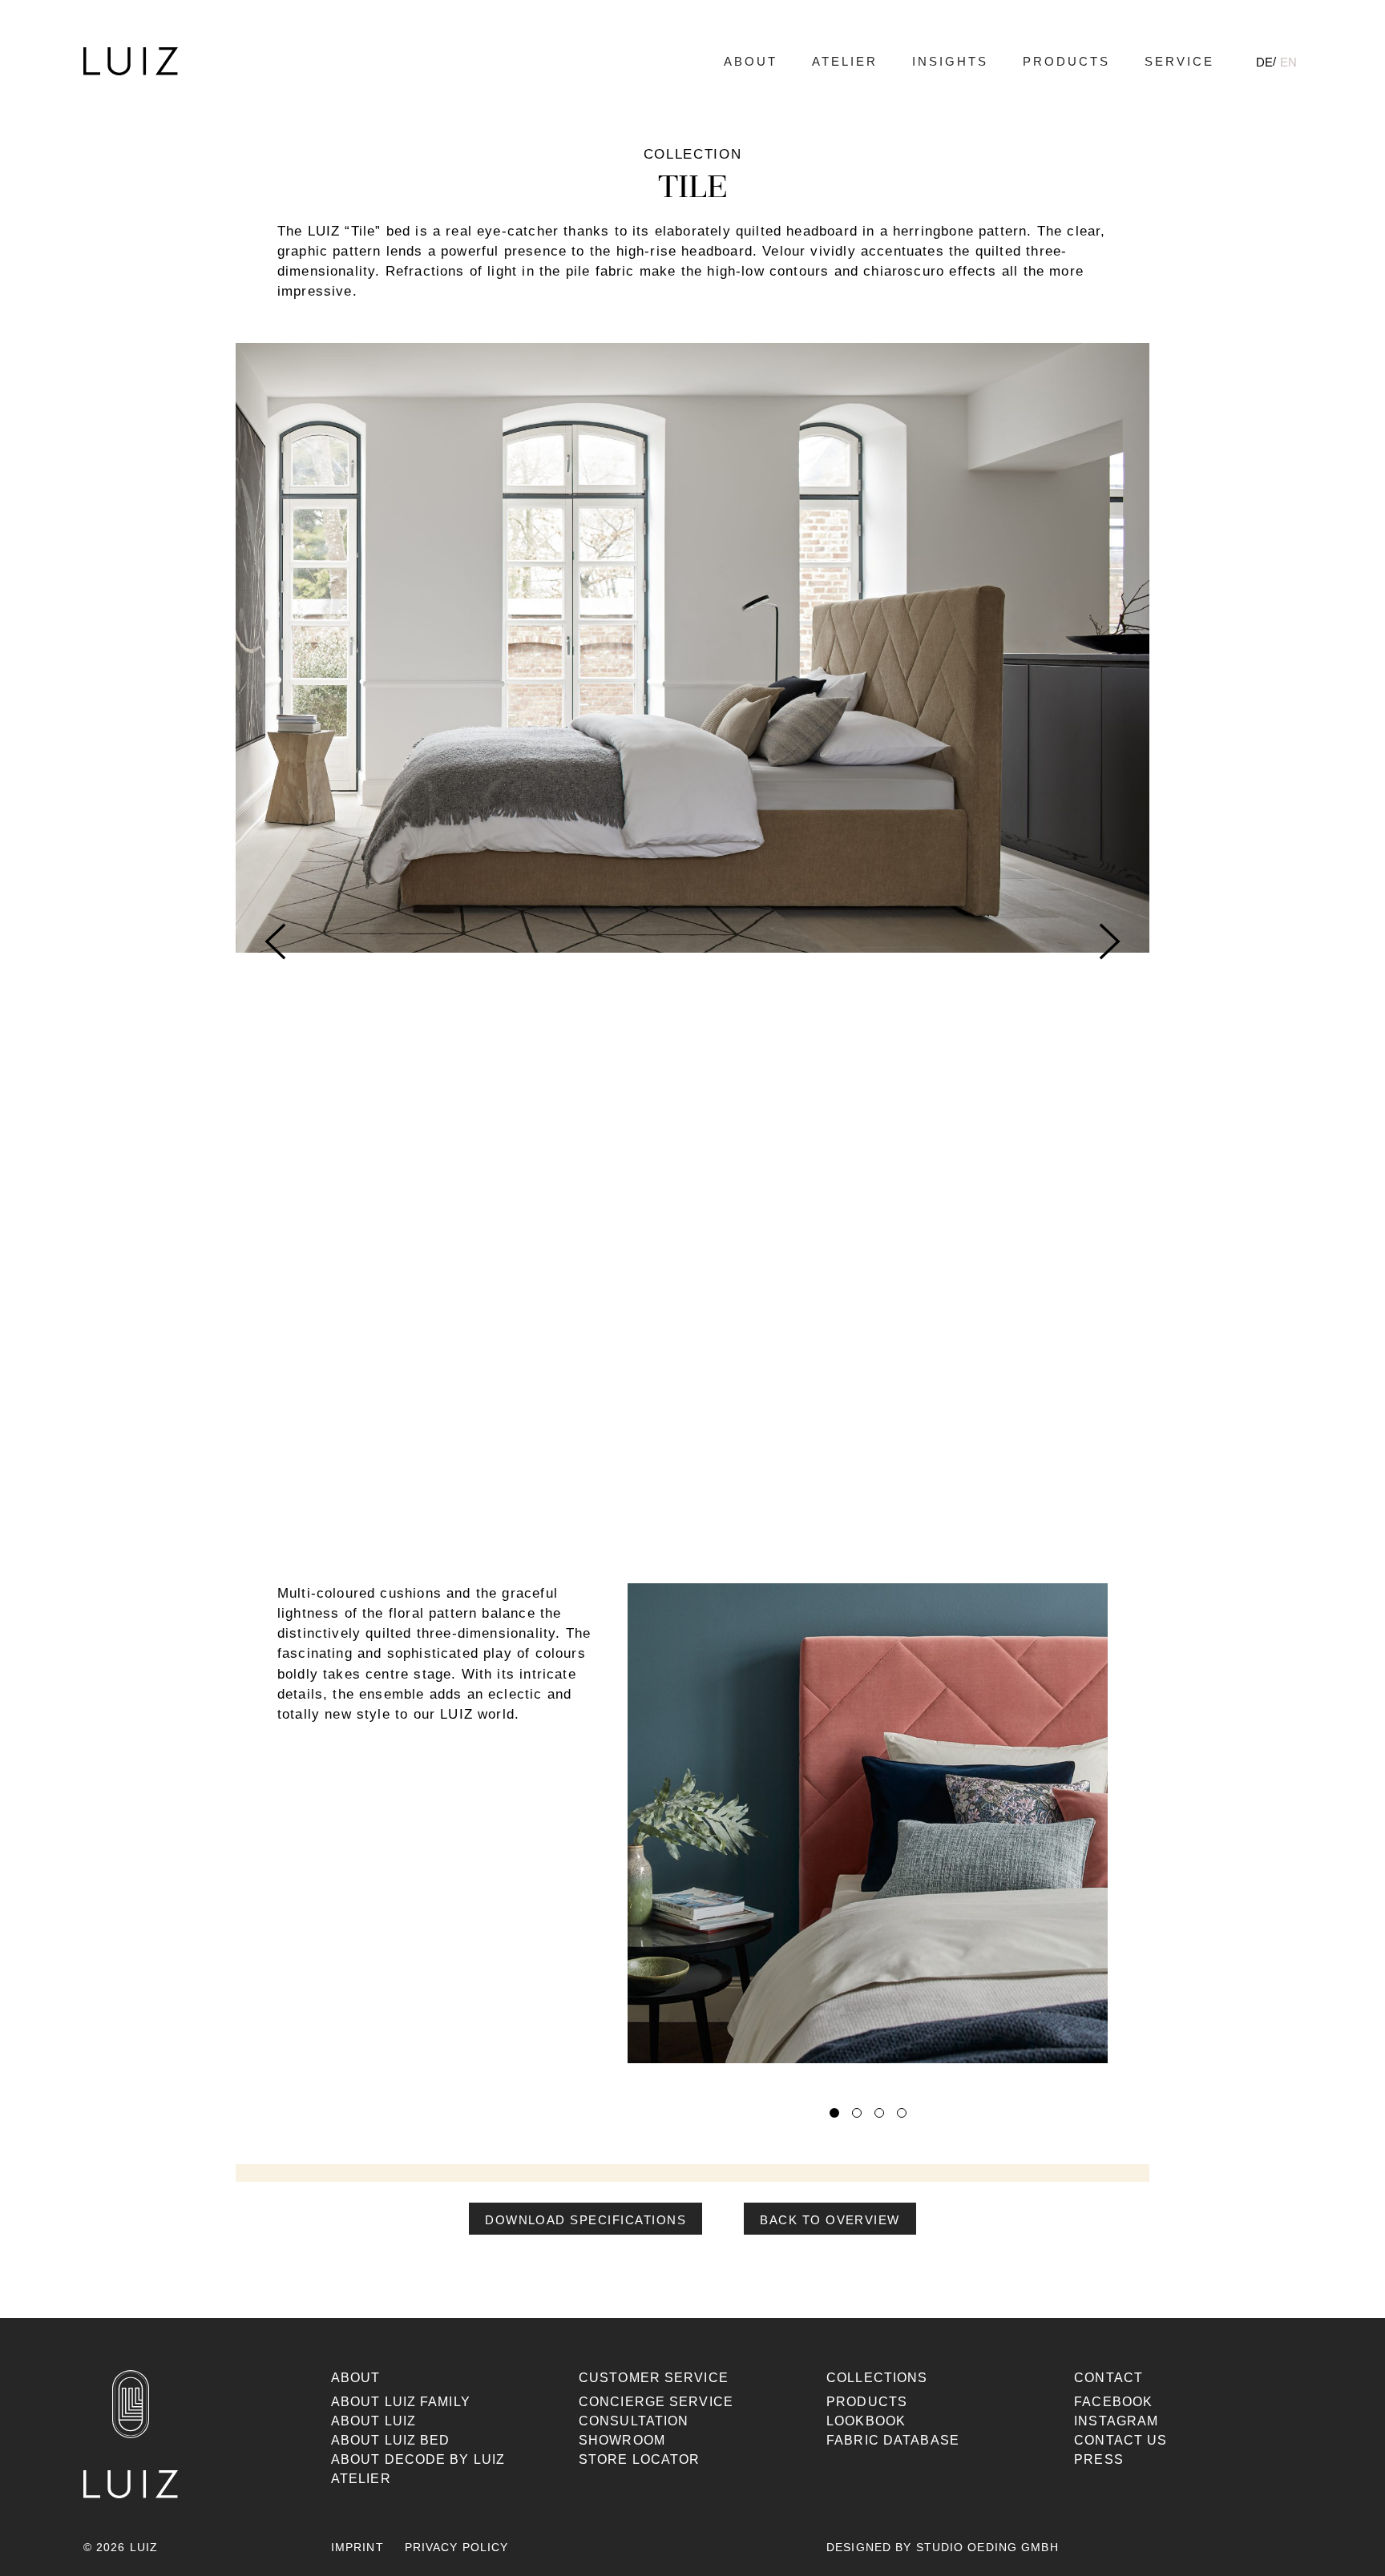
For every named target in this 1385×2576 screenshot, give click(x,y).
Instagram (1116, 2421)
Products (1066, 61)
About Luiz (374, 2421)
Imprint (357, 2547)
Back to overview (830, 2220)
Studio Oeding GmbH (987, 2547)
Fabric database (893, 2440)
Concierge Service (656, 2402)
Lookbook (866, 2421)
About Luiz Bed (391, 2440)
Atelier (845, 61)
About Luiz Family (401, 2402)
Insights (950, 61)
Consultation (634, 2421)
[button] (830, 2219)
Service (1179, 61)
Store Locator (640, 2459)
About (751, 61)
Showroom (622, 2440)
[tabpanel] (868, 1834)
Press (1099, 2459)
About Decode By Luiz (418, 2459)
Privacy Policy (457, 2547)
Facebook (1113, 2402)
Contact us (1121, 2440)
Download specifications (585, 2220)
